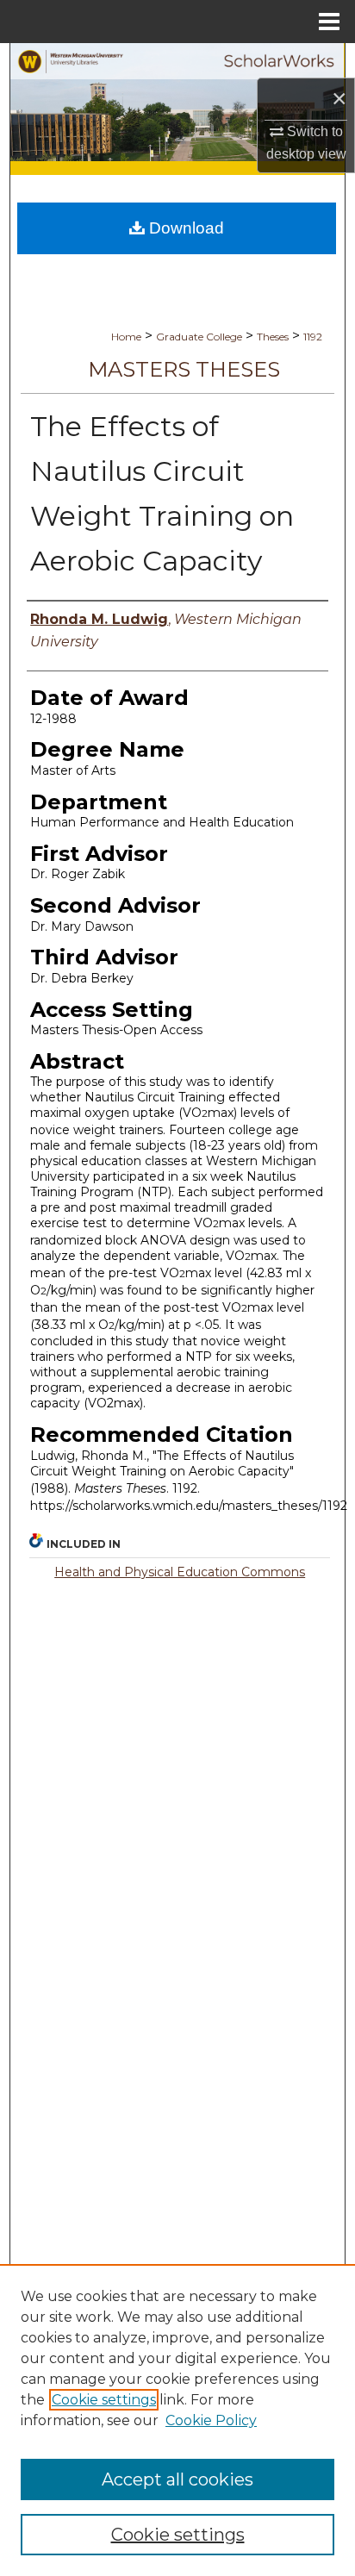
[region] (177, 2420)
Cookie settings (104, 2400)
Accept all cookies (177, 2479)
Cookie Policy (211, 2420)
